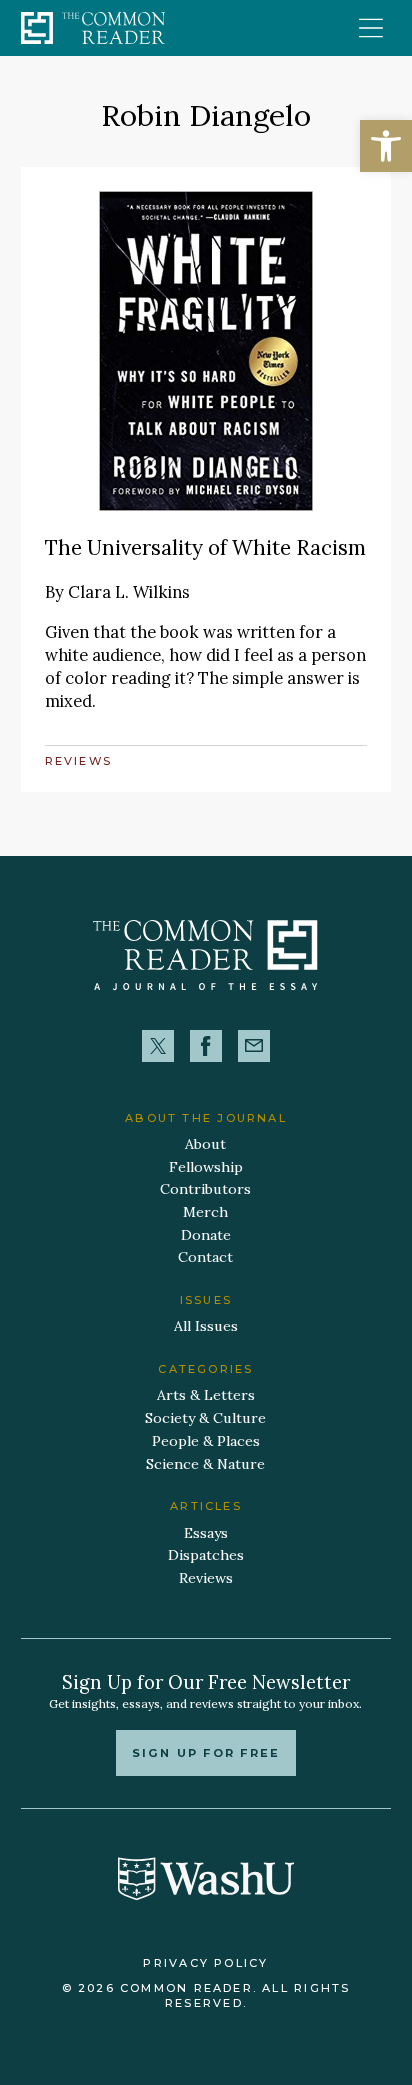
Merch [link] (205, 1212)
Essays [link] (206, 1533)
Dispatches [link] (206, 1555)
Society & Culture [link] (205, 1418)
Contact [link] (205, 1257)
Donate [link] (206, 1235)
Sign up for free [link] (206, 1753)
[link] (386, 146)
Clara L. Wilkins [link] (129, 592)
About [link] (205, 1144)
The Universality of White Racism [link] (205, 547)
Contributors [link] (205, 1189)
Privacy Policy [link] (205, 1963)
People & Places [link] (206, 1441)
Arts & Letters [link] (206, 1395)
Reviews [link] (79, 761)
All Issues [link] (206, 1326)
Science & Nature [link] (205, 1464)
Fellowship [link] (206, 1167)
